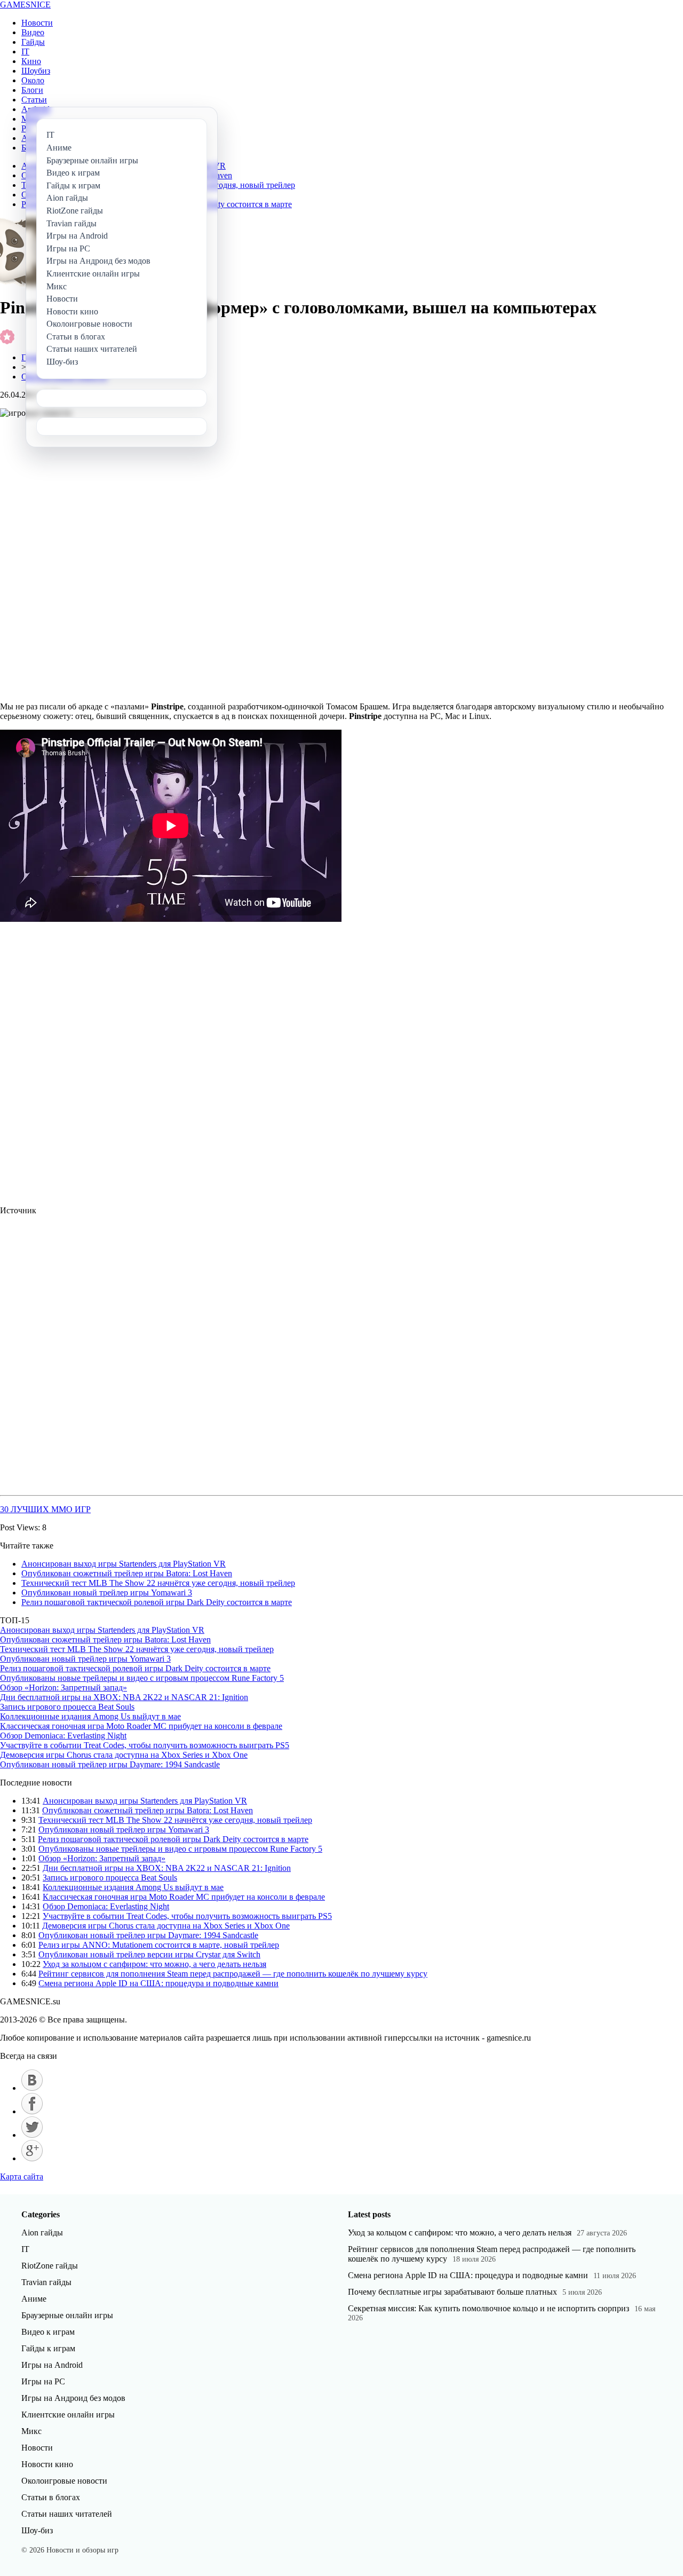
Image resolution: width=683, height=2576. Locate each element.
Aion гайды (42, 2233)
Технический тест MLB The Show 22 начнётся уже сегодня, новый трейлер (158, 1583)
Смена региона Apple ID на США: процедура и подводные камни (158, 1983)
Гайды (33, 42)
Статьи (34, 100)
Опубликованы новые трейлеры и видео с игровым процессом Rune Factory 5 (142, 1678)
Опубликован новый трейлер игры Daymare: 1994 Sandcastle (110, 1764)
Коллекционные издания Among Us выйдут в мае (90, 1716)
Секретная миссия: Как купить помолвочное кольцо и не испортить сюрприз (489, 2308)
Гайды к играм (48, 2348)
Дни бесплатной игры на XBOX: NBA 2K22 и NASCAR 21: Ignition (124, 1697)
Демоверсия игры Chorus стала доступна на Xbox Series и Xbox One (124, 1755)
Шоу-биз (37, 2530)
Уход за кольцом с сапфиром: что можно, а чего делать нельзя (154, 1964)
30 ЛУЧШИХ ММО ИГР (45, 1509)
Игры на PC (43, 2381)
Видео (33, 32)
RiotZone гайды (50, 2266)
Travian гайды (46, 2282)
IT (25, 52)
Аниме (34, 2299)
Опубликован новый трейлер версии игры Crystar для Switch (149, 1954)
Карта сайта (22, 2176)
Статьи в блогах (51, 2497)
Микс (31, 2431)
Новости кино (47, 2464)
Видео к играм (48, 2332)
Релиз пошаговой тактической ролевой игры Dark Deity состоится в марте (157, 1602)
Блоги (32, 90)
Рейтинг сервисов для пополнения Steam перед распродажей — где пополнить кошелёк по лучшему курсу (233, 1974)
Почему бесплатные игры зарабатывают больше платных (452, 2292)
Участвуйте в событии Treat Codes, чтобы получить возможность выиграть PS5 (145, 1745)
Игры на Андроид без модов (73, 2398)
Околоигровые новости (64, 2481)
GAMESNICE (25, 5)
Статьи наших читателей (67, 2514)
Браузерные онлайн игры (67, 2315)
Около (33, 80)
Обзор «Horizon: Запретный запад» (63, 1688)
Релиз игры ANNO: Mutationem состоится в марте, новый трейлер (159, 1945)
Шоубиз (36, 71)
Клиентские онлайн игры (68, 2415)
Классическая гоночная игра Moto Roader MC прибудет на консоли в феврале (141, 1726)
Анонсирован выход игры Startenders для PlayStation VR (124, 1564)
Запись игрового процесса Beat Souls (67, 1707)
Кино (31, 61)
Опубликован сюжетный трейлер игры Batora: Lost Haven (127, 1573)
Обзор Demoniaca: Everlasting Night (63, 1736)
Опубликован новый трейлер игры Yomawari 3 (107, 1593)
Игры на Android (52, 2365)
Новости (37, 23)
